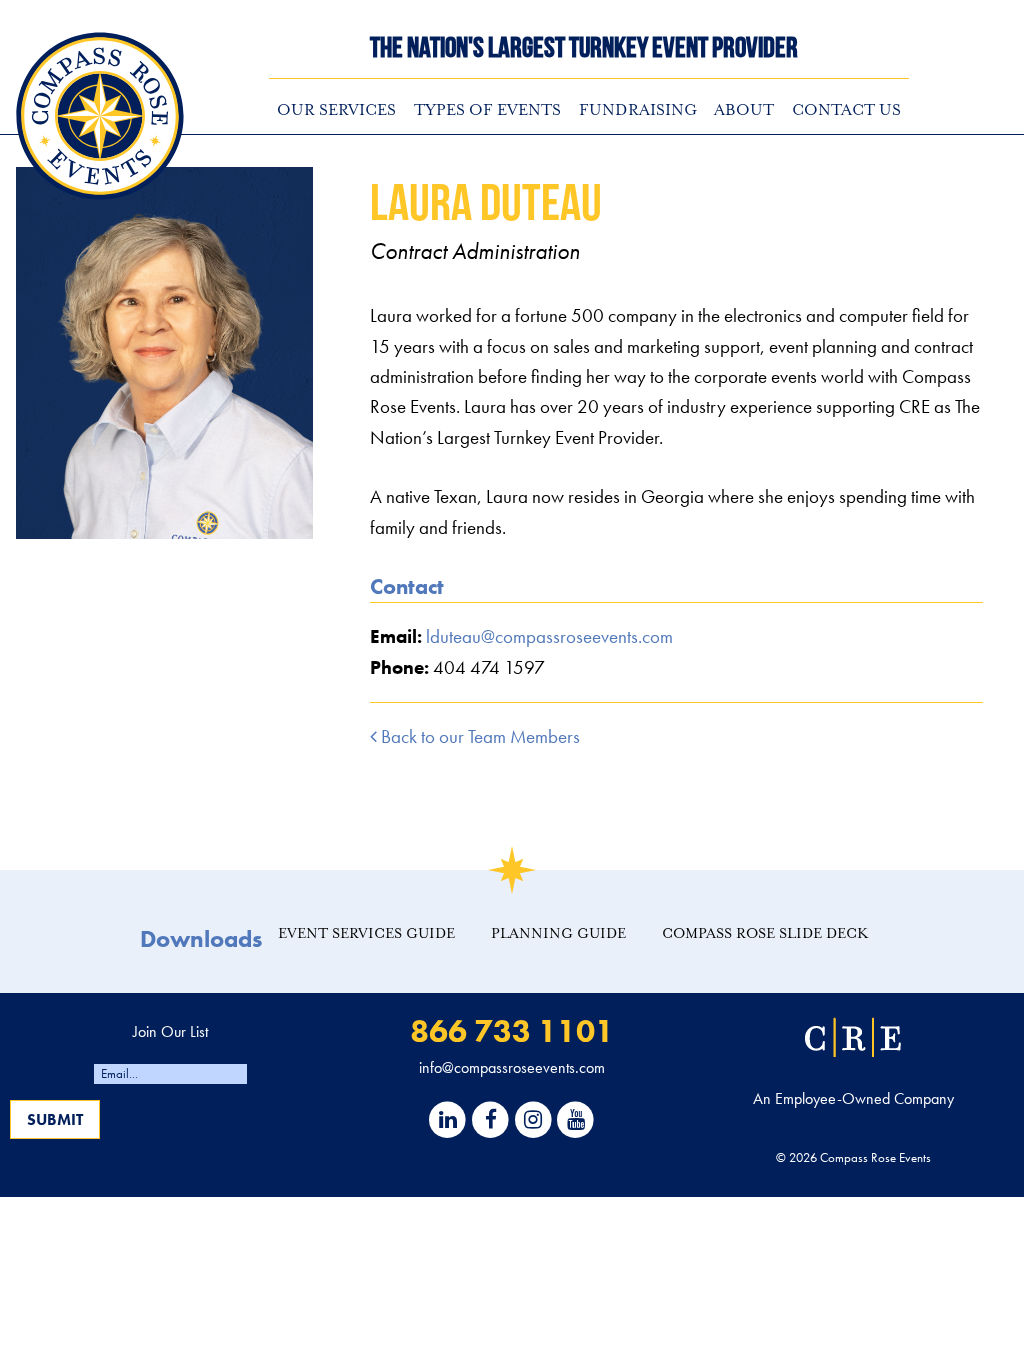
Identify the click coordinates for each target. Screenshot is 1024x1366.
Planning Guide (558, 933)
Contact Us (846, 110)
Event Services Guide (366, 933)
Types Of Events (487, 110)
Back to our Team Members (478, 736)
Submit (55, 1119)
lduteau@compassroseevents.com (549, 636)
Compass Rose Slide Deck (765, 933)
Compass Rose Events (100, 116)
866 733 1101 (512, 1031)
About (744, 110)
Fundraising (638, 110)
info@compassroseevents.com (512, 1067)
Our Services (336, 110)
